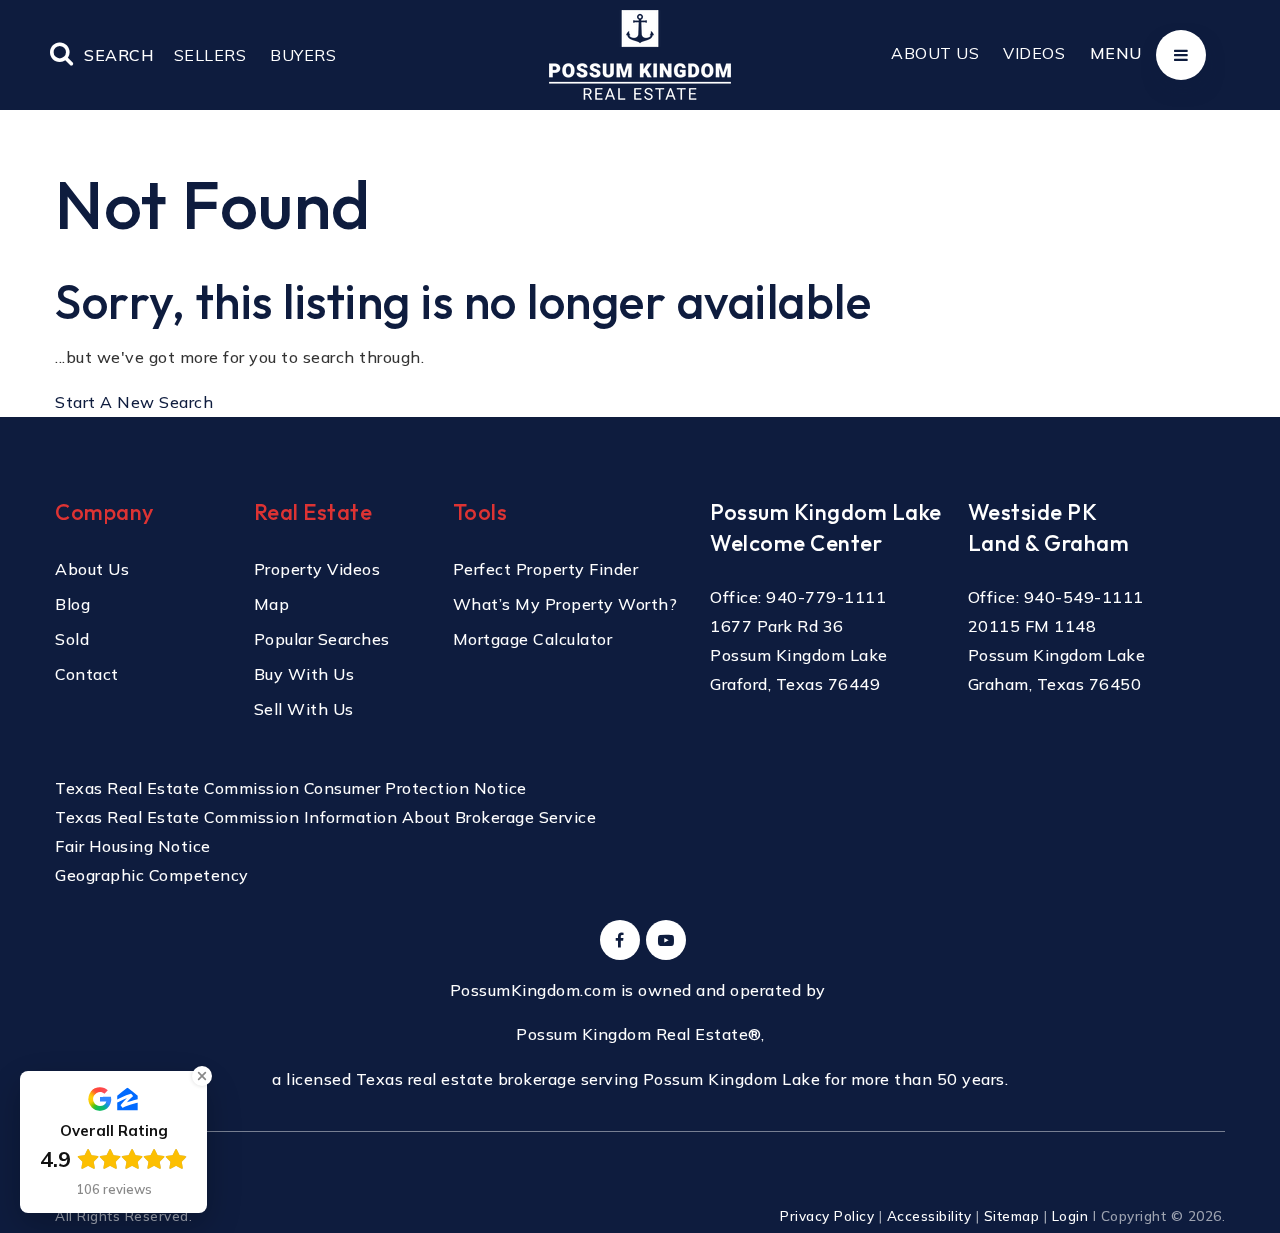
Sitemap (1012, 1215)
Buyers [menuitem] (303, 55)
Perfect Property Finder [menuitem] (546, 569)
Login (1070, 1215)
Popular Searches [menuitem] (322, 639)
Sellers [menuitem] (210, 55)
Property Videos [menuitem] (317, 569)
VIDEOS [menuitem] (1034, 53)
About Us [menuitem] (935, 53)
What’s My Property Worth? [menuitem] (565, 604)
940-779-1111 (826, 597)
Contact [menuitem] (87, 674)
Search (119, 55)
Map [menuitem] (272, 604)
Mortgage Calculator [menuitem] (533, 639)
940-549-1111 (1084, 597)
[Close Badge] (202, 1076)
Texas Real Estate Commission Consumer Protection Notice (291, 788)
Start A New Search (134, 402)
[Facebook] (617, 940)
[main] (640, 208)
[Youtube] (663, 940)
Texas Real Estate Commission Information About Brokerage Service (325, 817)
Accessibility (929, 1215)
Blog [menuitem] (72, 604)
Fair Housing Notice (133, 846)
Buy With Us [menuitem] (304, 674)
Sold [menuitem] (72, 639)
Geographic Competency (152, 875)
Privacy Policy (827, 1215)
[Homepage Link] (640, 53)
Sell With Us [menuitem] (304, 709)
